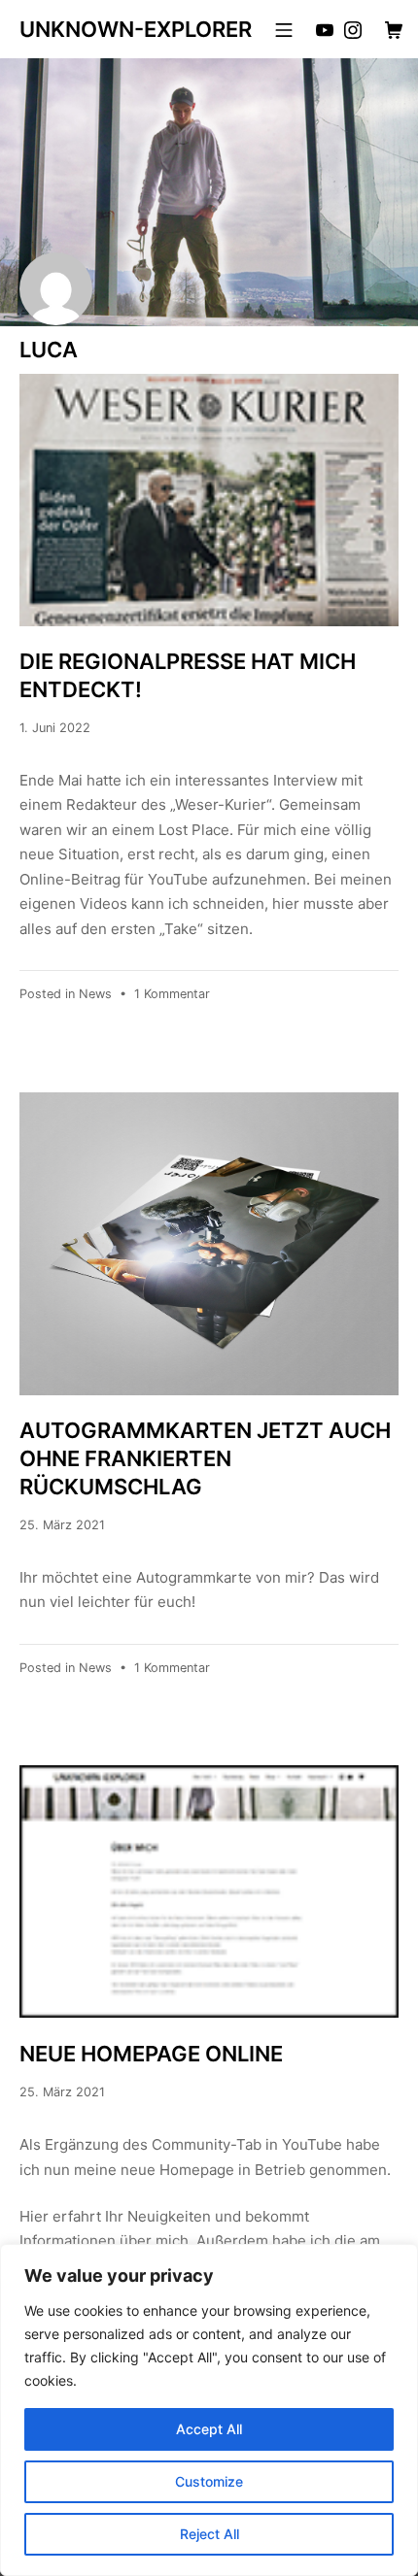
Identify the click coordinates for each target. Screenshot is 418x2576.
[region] (209, 2410)
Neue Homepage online (151, 2054)
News (95, 994)
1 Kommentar (172, 994)
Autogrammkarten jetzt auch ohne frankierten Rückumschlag (205, 1458)
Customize (209, 2481)
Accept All (209, 2429)
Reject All (209, 2534)
